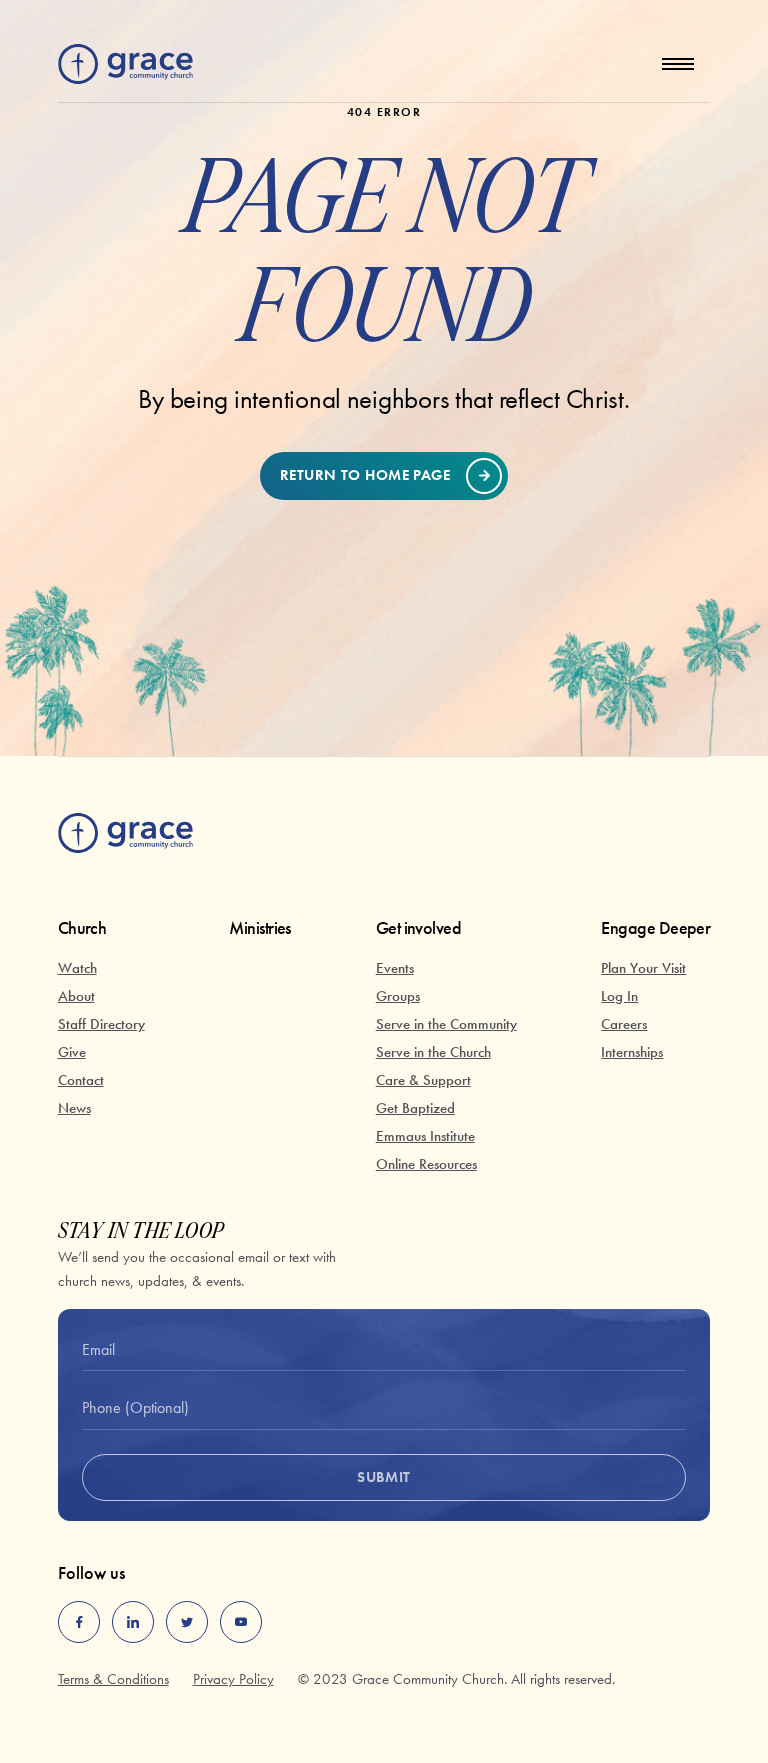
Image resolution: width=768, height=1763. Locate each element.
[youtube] (241, 1622)
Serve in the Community (446, 1024)
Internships (632, 1052)
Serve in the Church (433, 1052)
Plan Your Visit (643, 968)
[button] (678, 64)
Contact (81, 1080)
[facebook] (79, 1622)
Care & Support (423, 1080)
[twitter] (187, 1622)
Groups (398, 996)
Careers (624, 1024)
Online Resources (426, 1164)
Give (72, 1052)
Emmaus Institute (425, 1136)
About (76, 996)
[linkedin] (133, 1622)
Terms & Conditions (113, 1679)
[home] (125, 64)
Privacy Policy (233, 1679)
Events (395, 968)
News (74, 1108)
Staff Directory (101, 1024)
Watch (77, 968)
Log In (619, 996)
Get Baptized (415, 1108)
